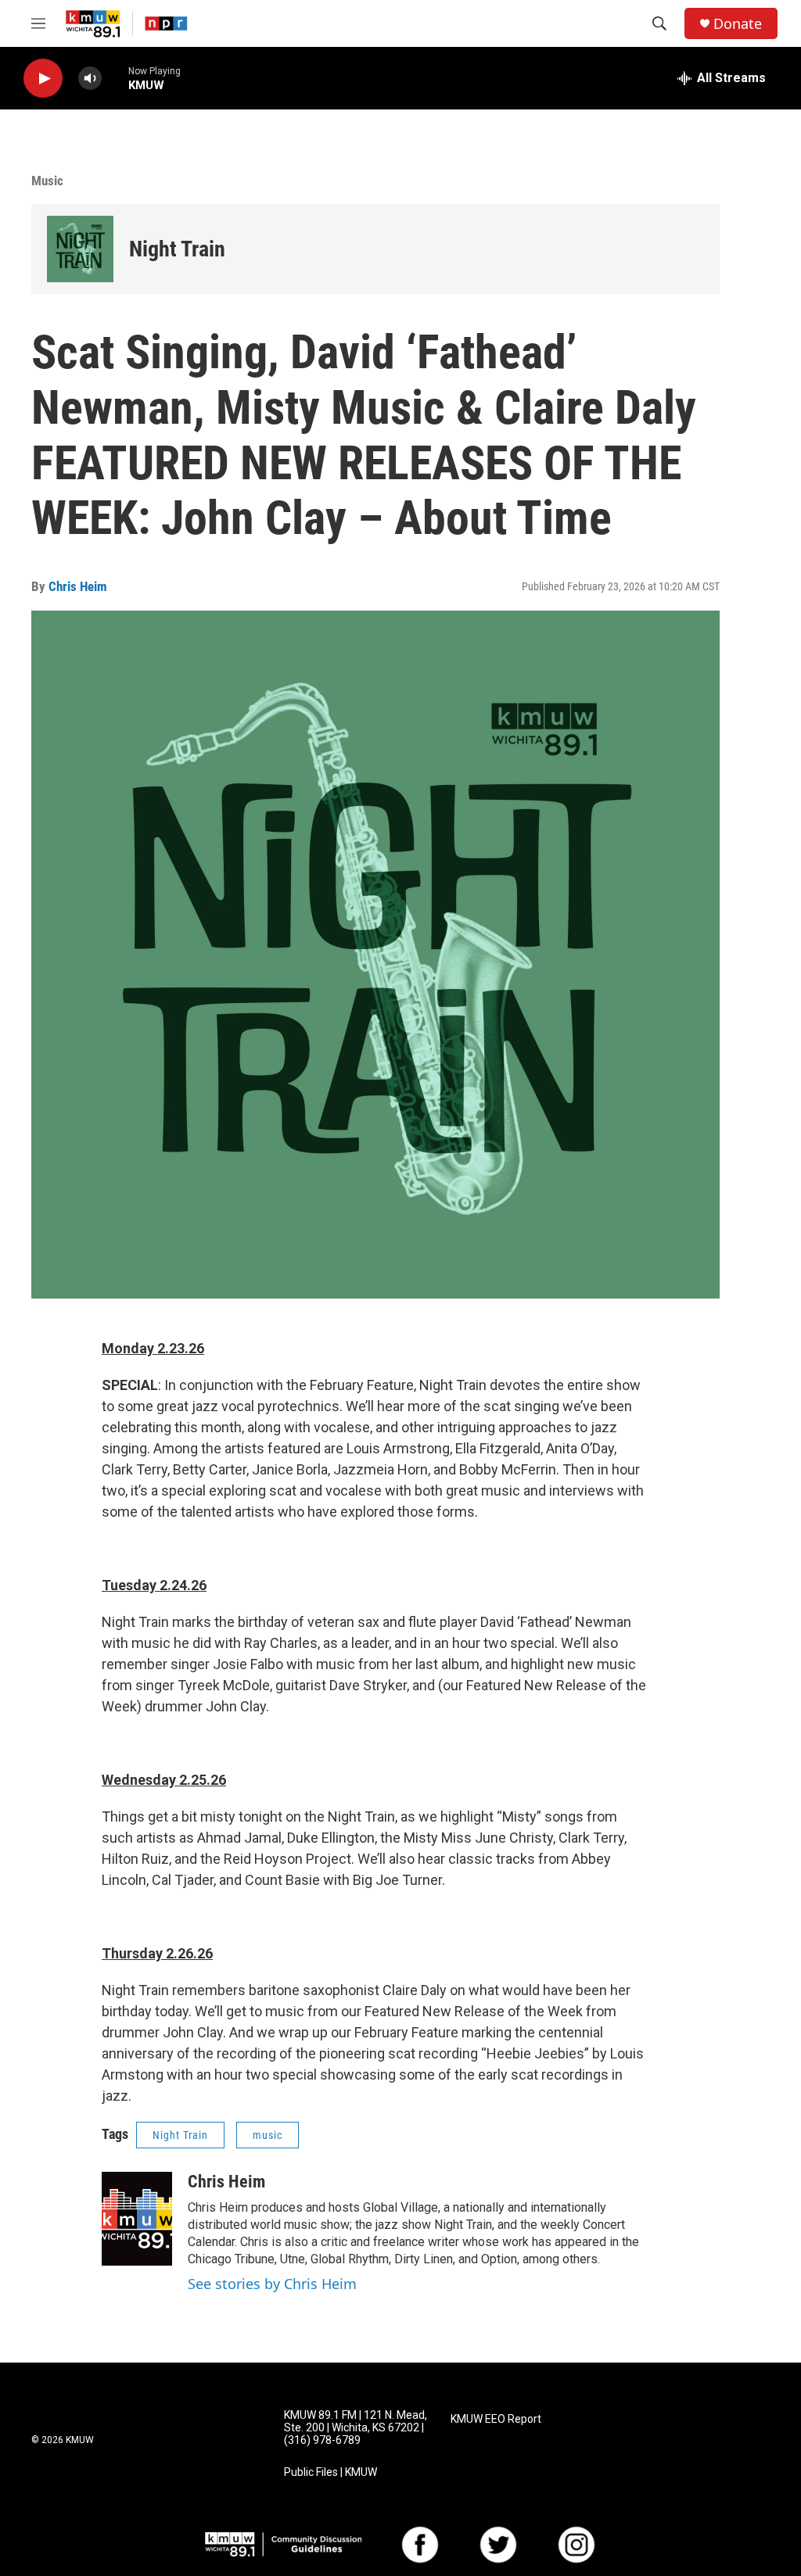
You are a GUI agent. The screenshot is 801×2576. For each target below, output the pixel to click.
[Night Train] (80, 249)
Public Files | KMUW (330, 2472)
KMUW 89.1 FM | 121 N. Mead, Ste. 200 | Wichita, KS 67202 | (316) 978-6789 (356, 2428)
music (268, 2135)
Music (47, 181)
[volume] (90, 79)
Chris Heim (78, 586)
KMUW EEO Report (496, 2419)
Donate (738, 24)
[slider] (115, 78)
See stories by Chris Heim (272, 2284)
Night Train (177, 249)
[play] (43, 79)
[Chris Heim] (137, 2219)
